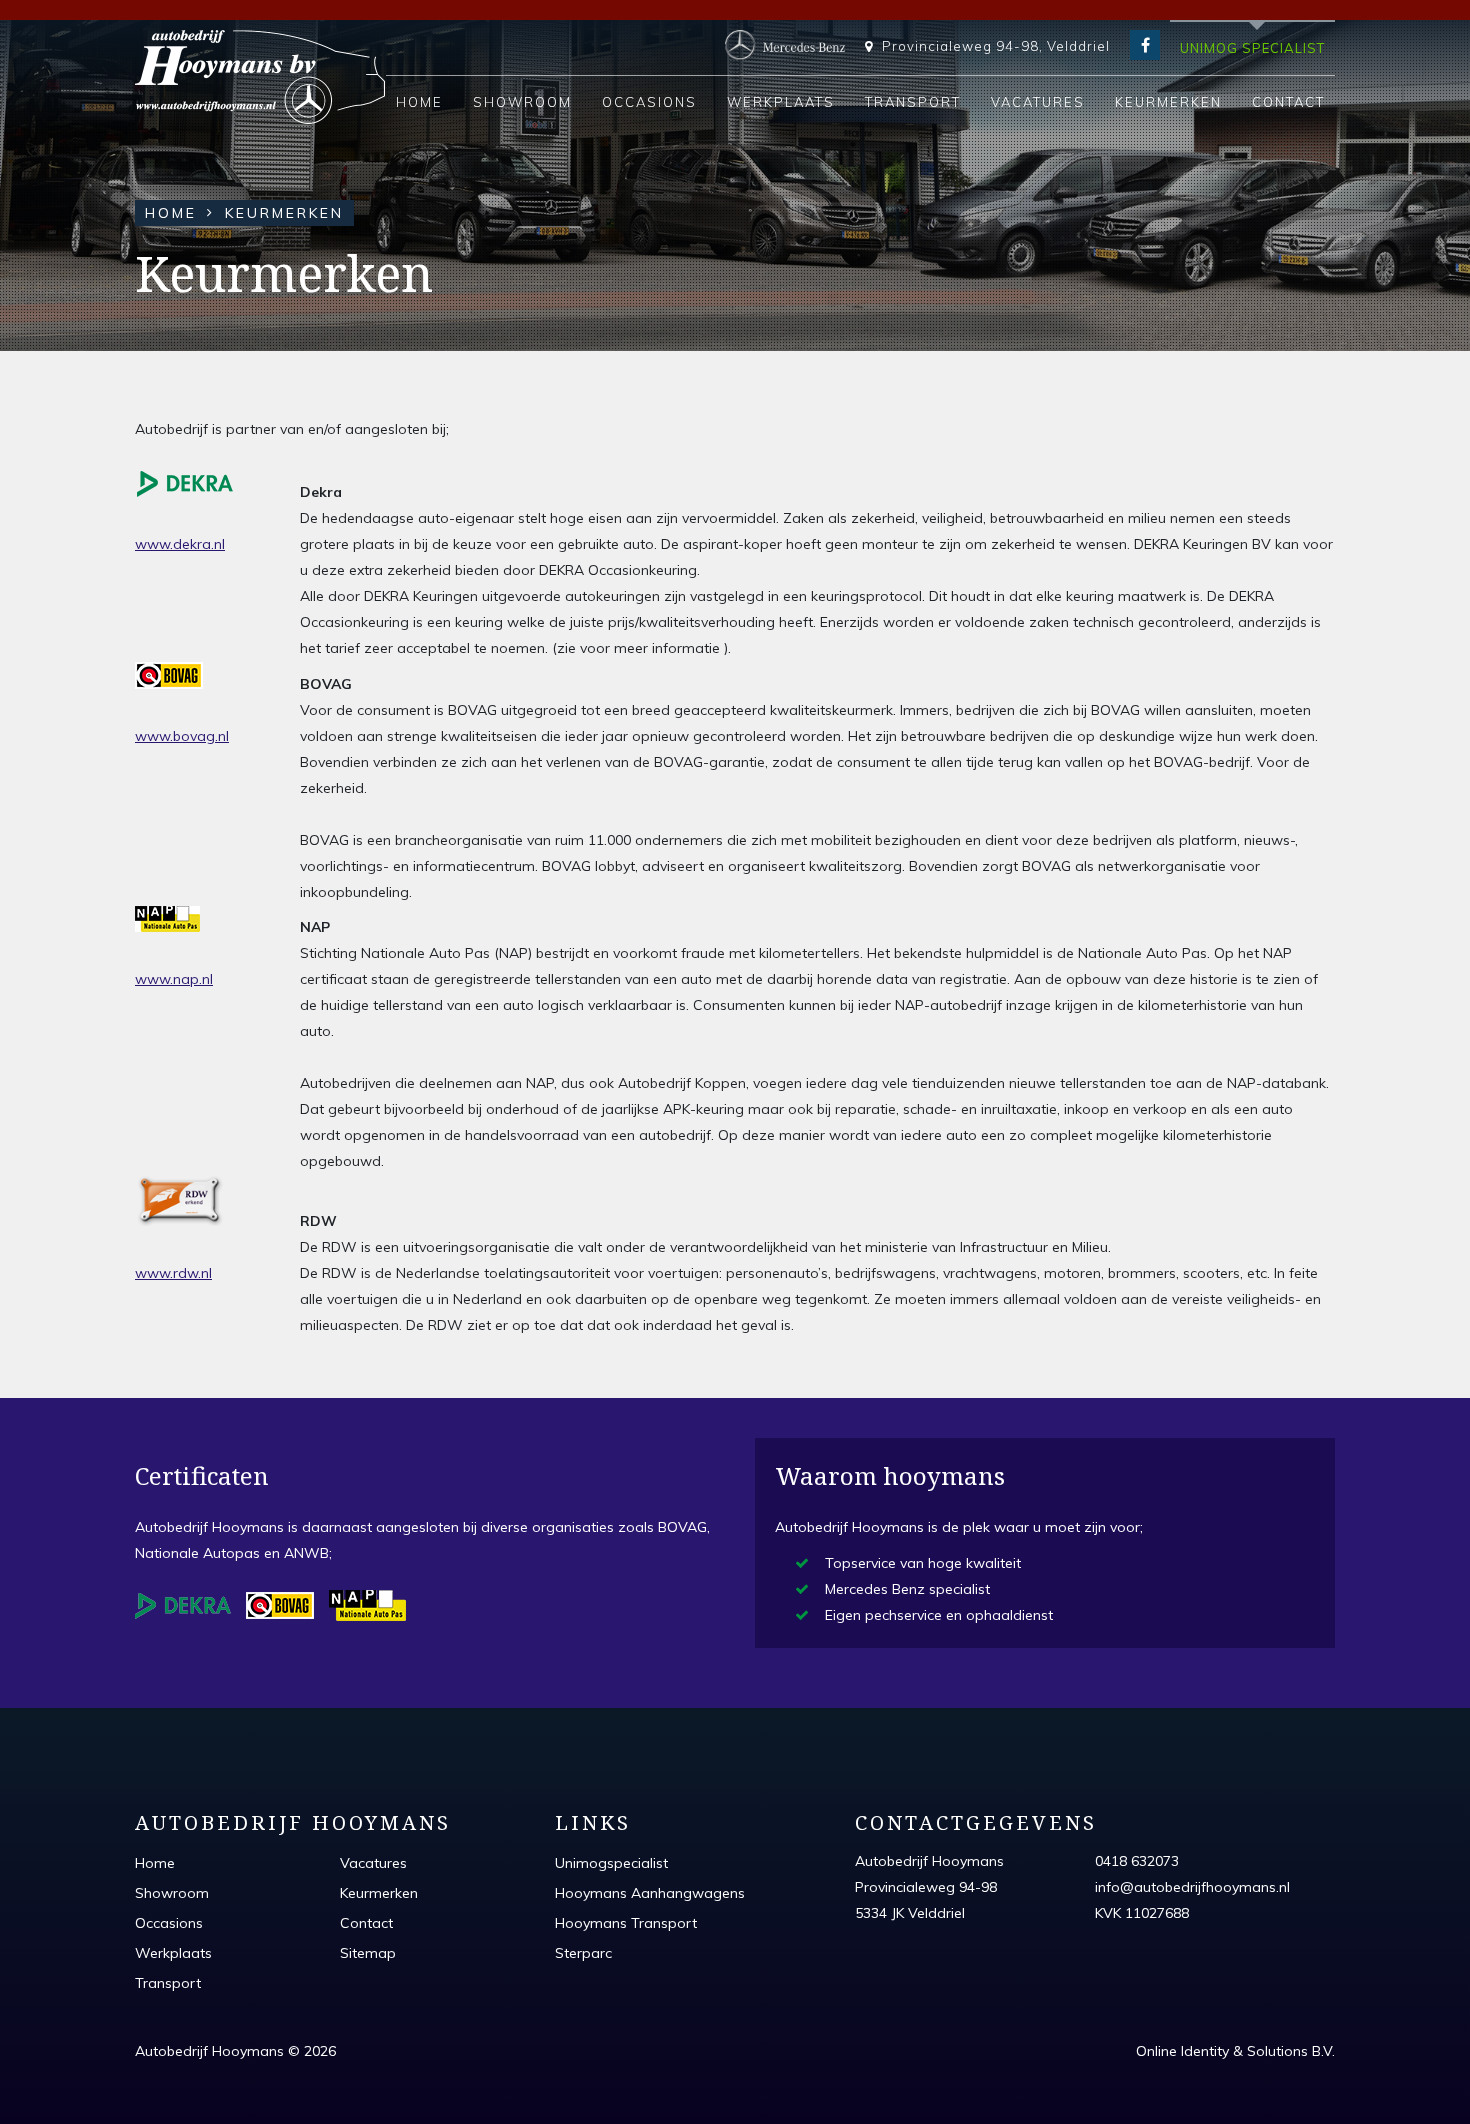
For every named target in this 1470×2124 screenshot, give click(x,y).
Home (419, 102)
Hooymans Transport (626, 1923)
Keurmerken (1168, 102)
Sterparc (583, 1953)
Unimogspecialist (611, 1863)
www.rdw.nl (173, 1273)
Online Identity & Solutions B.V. (1235, 2051)
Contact (1288, 102)
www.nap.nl (174, 979)
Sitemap (368, 1953)
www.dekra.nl (180, 544)
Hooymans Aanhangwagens (650, 1893)
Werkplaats (781, 102)
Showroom (522, 102)
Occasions (649, 102)
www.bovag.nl (182, 736)
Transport (913, 102)
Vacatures (1038, 102)
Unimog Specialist (1252, 48)
